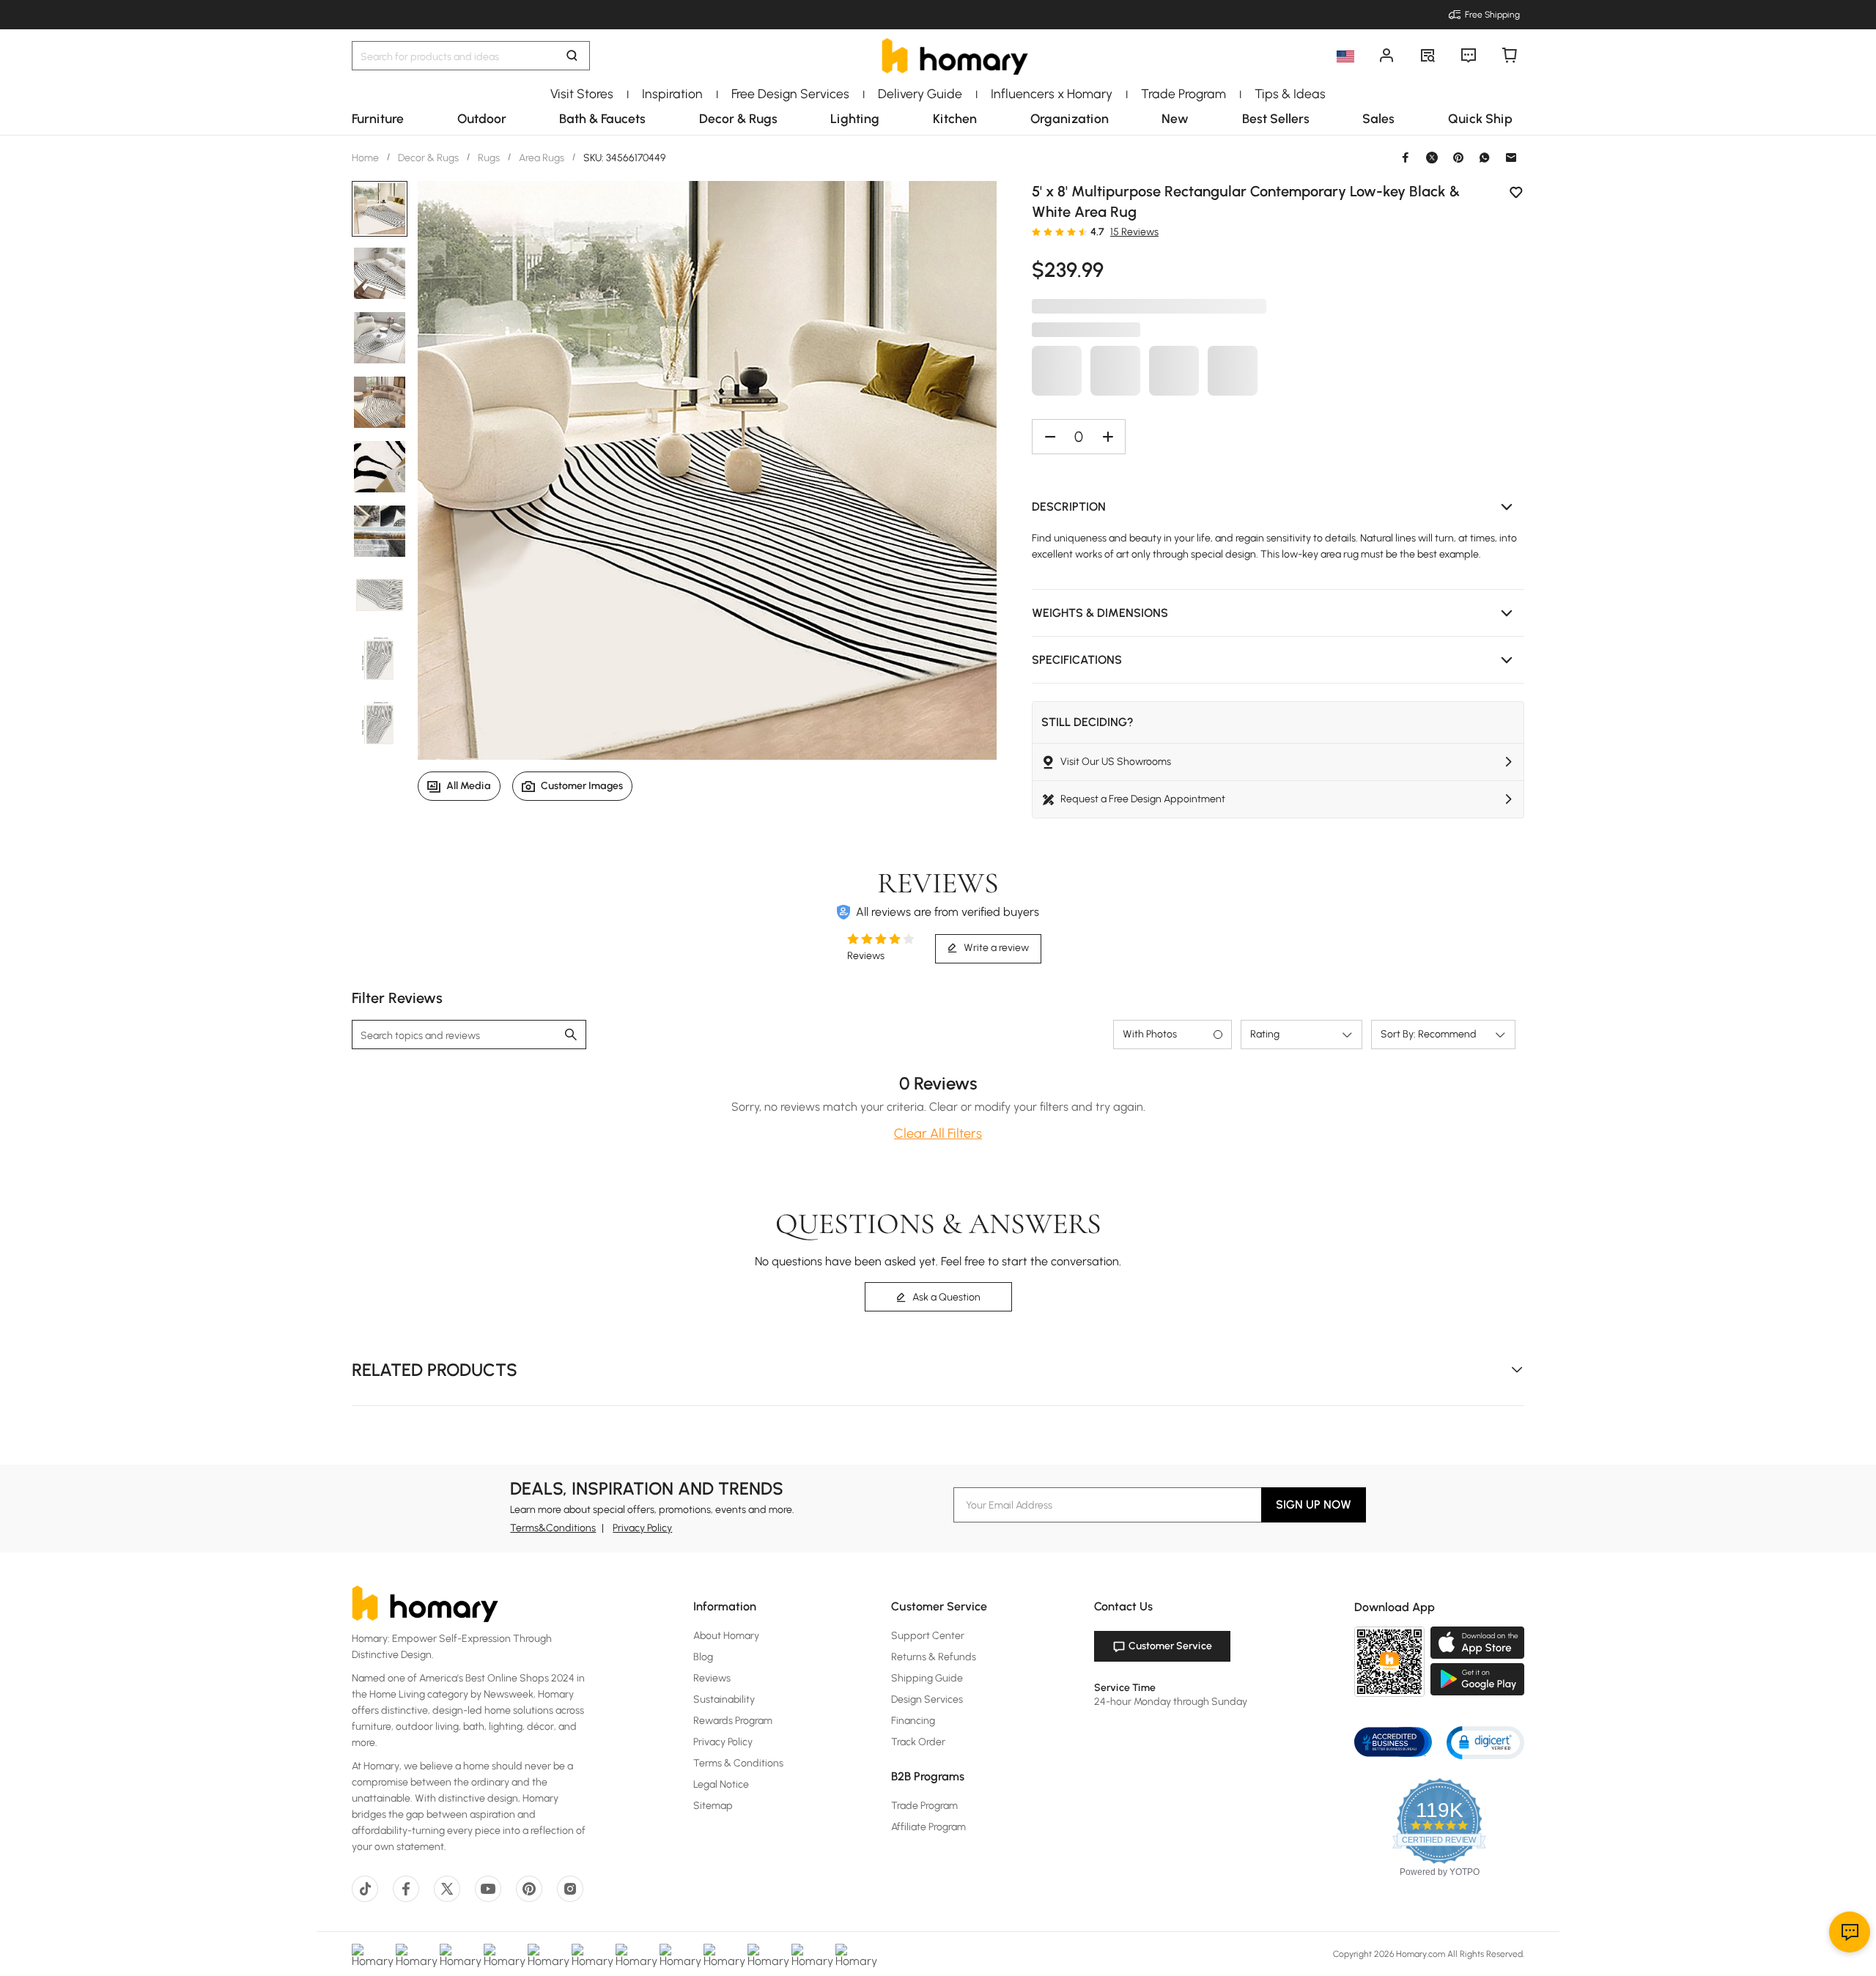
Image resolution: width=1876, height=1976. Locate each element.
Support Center (928, 1636)
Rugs (489, 158)
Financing (913, 1721)
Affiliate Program (928, 1827)
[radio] (1036, 232)
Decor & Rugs (428, 158)
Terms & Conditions (738, 1763)
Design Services (927, 1699)
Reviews (712, 1678)
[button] (1278, 507)
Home (366, 158)
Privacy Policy (642, 1528)
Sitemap (713, 1806)
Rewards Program (733, 1721)
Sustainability (724, 1699)
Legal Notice (721, 1784)
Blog (703, 1657)
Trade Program (924, 1806)
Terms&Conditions (553, 1528)
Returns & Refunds (934, 1657)
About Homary (726, 1636)
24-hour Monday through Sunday (1171, 1702)
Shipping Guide (927, 1678)
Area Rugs (542, 158)
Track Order (918, 1742)
